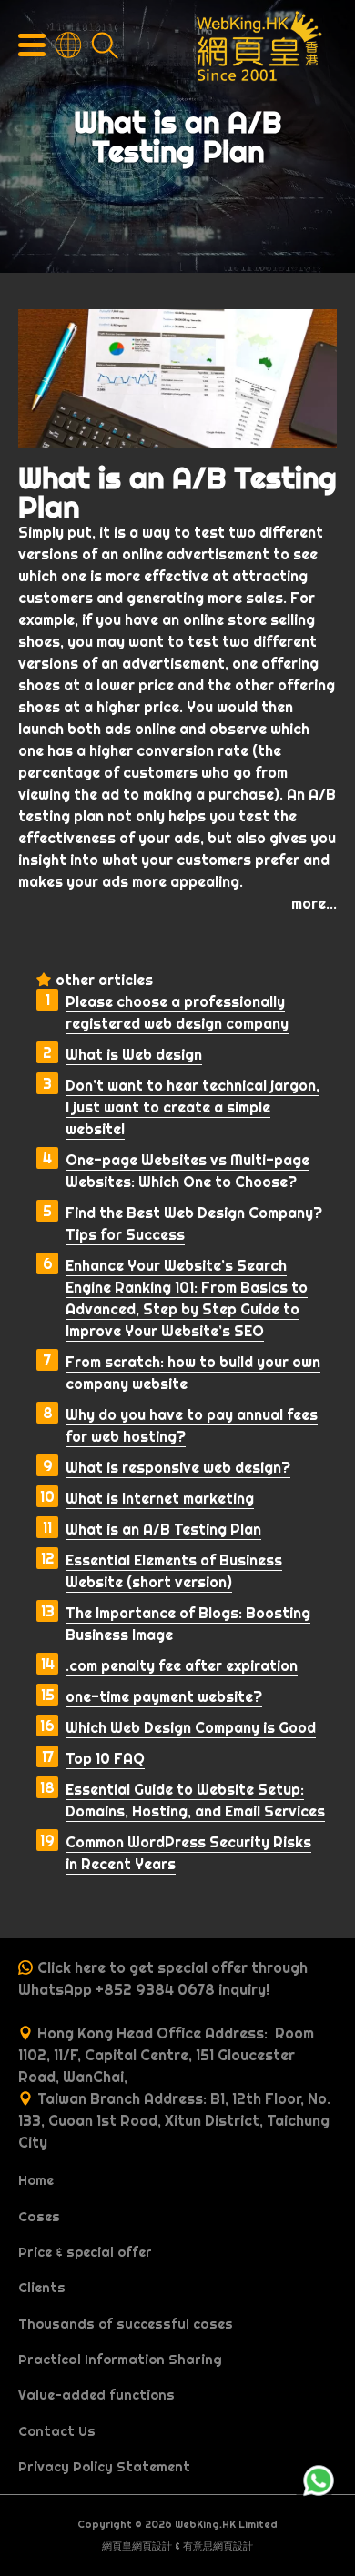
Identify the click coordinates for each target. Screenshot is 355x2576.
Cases (39, 2217)
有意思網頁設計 (218, 2546)
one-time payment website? (164, 1696)
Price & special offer (85, 2252)
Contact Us (57, 2431)
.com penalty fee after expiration (182, 1665)
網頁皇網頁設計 (137, 2546)
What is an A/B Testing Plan (163, 1529)
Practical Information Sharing (120, 2360)
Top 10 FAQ (105, 1758)
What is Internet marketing (160, 1498)
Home (36, 2180)
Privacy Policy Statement (104, 2467)
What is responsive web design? (178, 1467)
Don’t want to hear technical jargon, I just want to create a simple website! (193, 1107)
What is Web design (134, 1054)
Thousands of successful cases (126, 2324)
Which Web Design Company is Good (191, 1727)
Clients (42, 2288)
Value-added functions (96, 2395)
